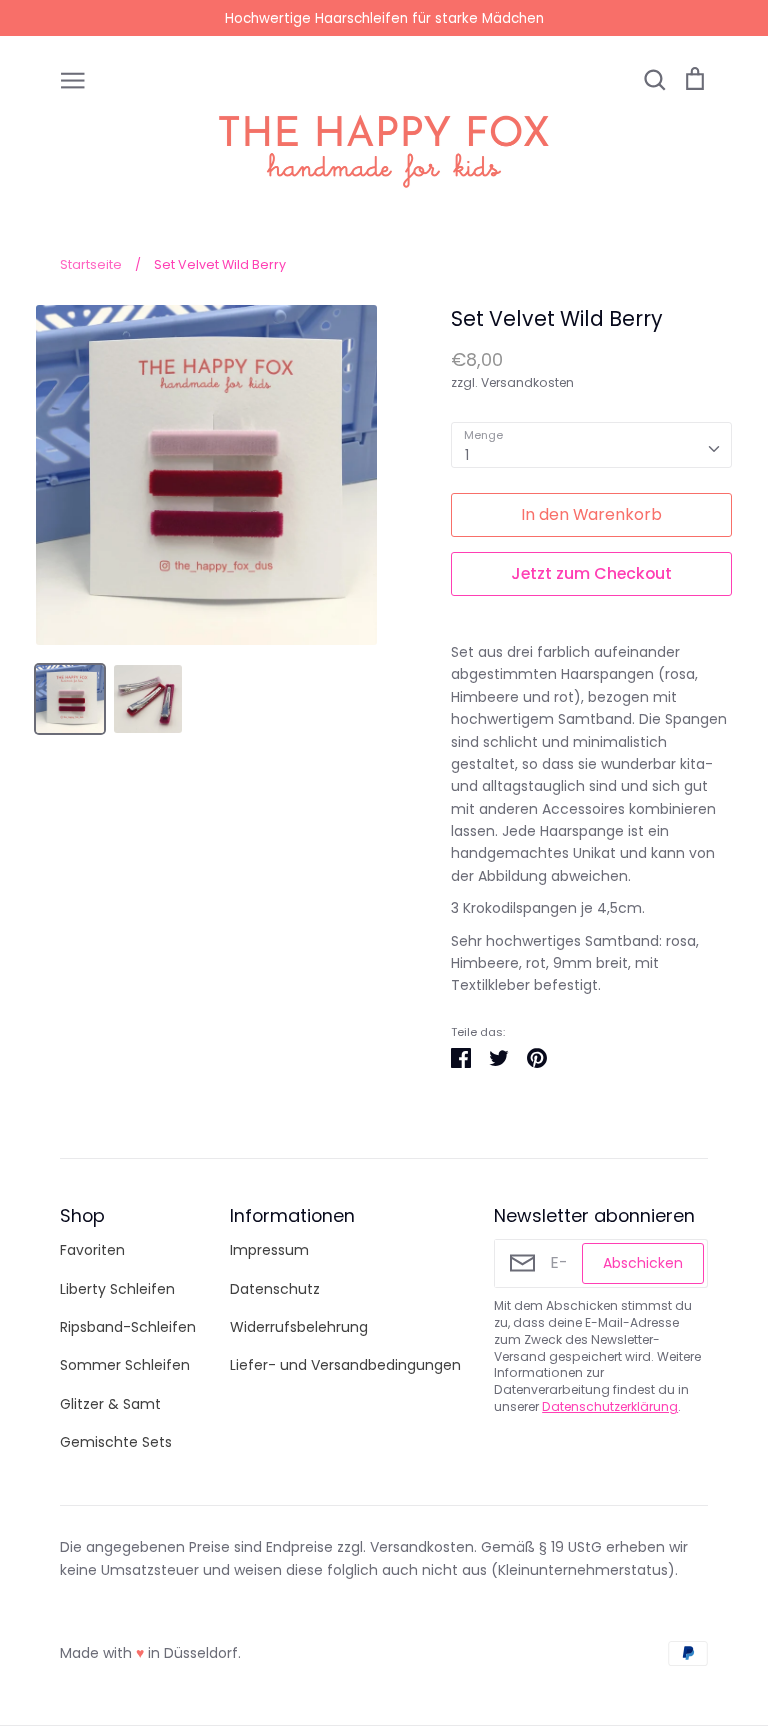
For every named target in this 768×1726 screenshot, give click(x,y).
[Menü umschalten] (73, 79)
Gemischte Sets (116, 1442)
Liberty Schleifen (117, 1289)
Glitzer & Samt (110, 1404)
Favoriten (92, 1250)
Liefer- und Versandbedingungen (345, 1365)
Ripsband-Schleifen (128, 1327)
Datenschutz (275, 1289)
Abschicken (643, 1263)
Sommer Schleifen (125, 1365)
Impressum (269, 1250)
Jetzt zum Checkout (591, 573)
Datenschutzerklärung (610, 1406)
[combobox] (591, 445)
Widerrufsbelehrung (299, 1327)
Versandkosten (527, 382)
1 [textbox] (467, 455)
